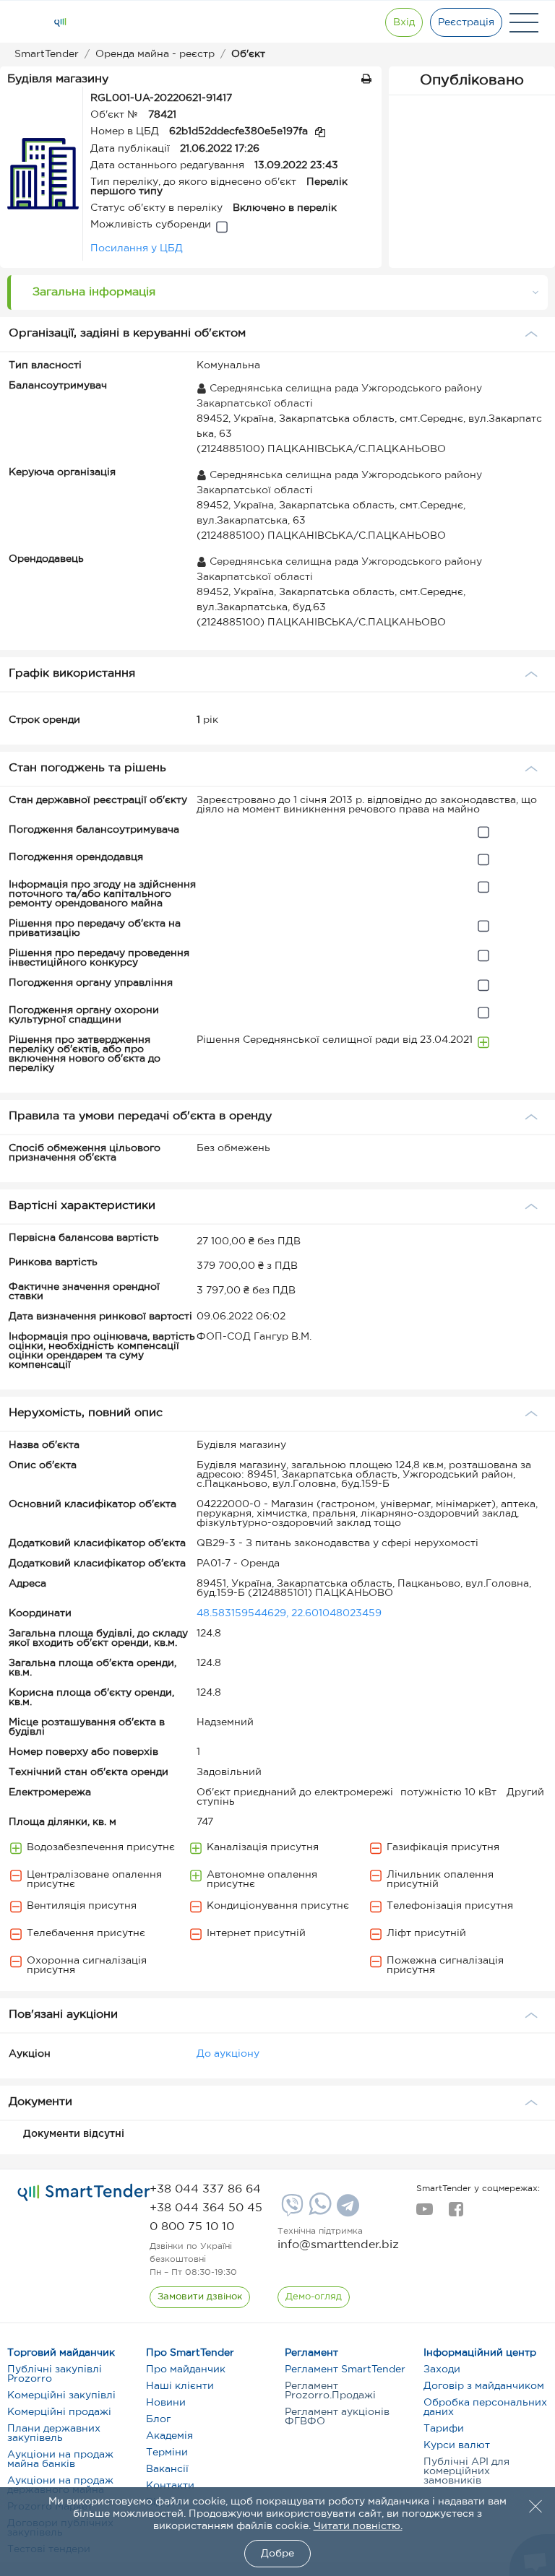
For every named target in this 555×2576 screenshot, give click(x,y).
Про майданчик (186, 2369)
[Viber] (291, 2211)
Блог (158, 2419)
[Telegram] (346, 2211)
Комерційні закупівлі (61, 2395)
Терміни (167, 2453)
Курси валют (457, 2445)
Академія (169, 2436)
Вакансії (167, 2469)
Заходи (442, 2369)
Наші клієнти (180, 2386)
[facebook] (456, 2213)
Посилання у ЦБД (137, 248)
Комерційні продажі (59, 2412)
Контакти (170, 2486)
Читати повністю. (358, 2526)
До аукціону (228, 2054)
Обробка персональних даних (485, 2407)
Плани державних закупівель (54, 2433)
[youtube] (425, 2213)
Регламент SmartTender (345, 2369)
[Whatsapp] (318, 2212)
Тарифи (444, 2429)
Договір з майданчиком (484, 2386)
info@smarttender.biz (338, 2245)
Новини (166, 2403)
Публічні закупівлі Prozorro (55, 2374)
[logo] (84, 2193)
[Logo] (60, 22)
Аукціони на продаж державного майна (60, 2485)
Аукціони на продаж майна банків (60, 2459)
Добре (277, 2554)
